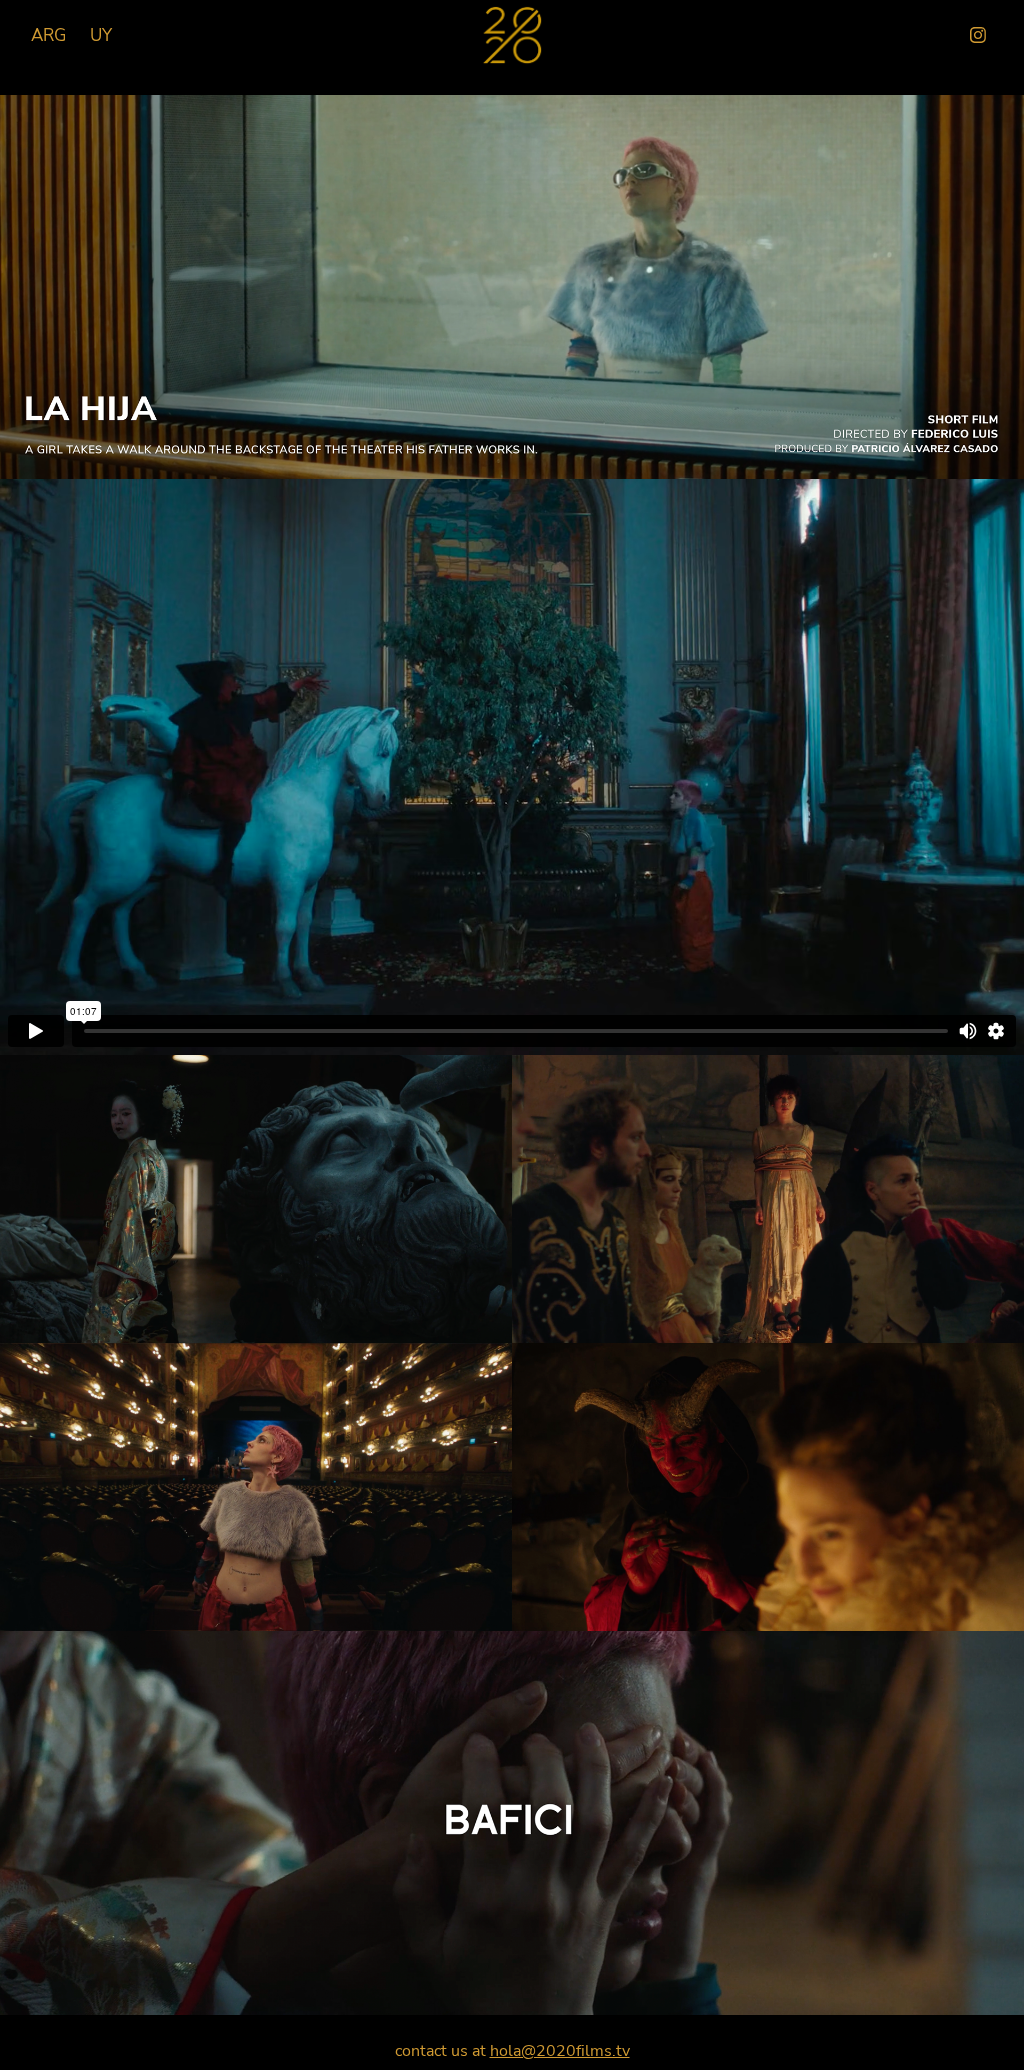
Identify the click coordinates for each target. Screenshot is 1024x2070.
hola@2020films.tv (560, 2050)
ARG (48, 34)
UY (101, 34)
